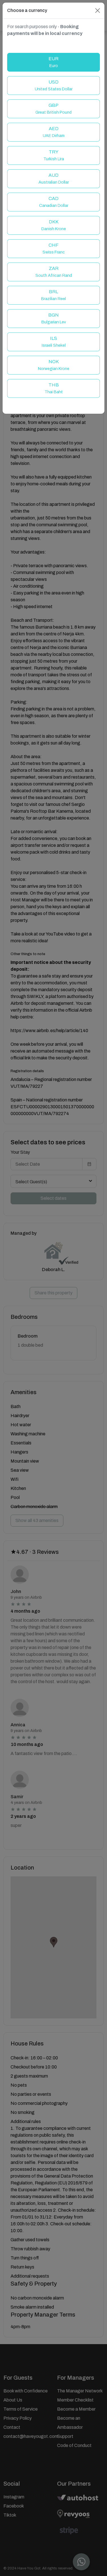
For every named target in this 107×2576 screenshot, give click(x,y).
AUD (54, 179)
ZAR (54, 272)
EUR (53, 62)
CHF (54, 249)
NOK (54, 365)
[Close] (98, 11)
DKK (54, 225)
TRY (54, 155)
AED (54, 132)
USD (54, 85)
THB (54, 388)
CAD (54, 202)
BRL (53, 295)
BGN (54, 318)
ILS (54, 342)
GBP (53, 109)
